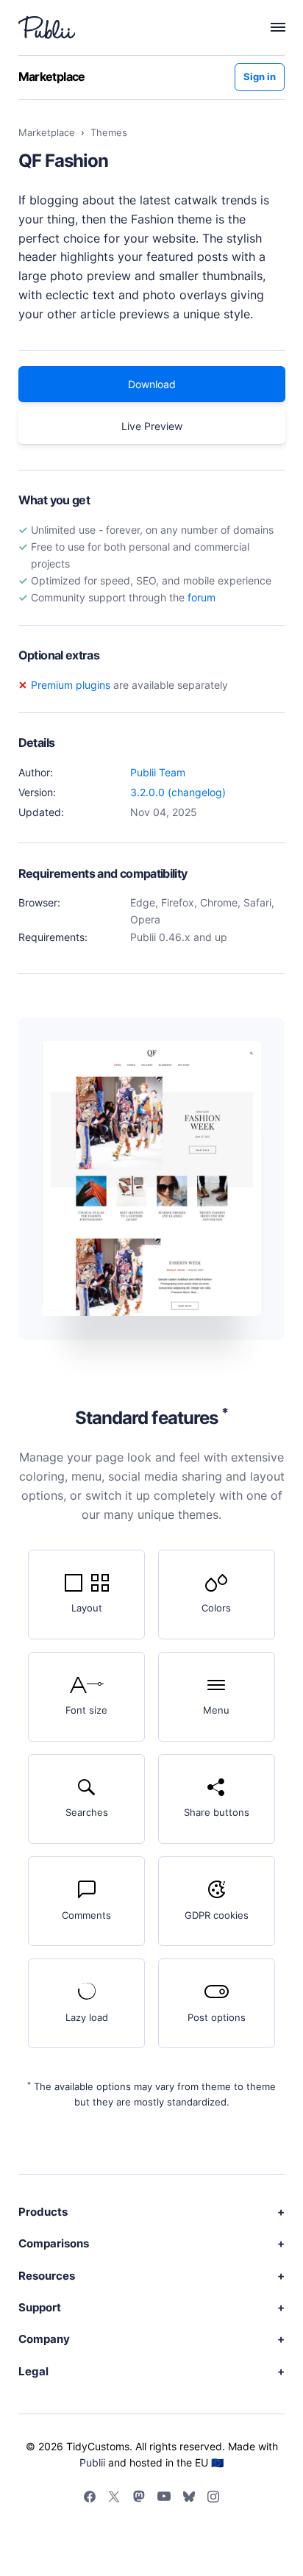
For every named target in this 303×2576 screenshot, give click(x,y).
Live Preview (152, 426)
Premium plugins (71, 685)
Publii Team (158, 772)
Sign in (260, 77)
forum (202, 597)
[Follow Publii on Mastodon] (139, 2498)
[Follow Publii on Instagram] (213, 2499)
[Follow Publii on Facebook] (90, 2499)
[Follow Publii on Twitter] (114, 2499)
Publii (92, 2462)
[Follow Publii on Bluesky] (189, 2499)
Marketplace (52, 76)
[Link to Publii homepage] (47, 27)
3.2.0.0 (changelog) (178, 792)
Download (152, 384)
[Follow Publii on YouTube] (164, 2498)
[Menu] (270, 27)
